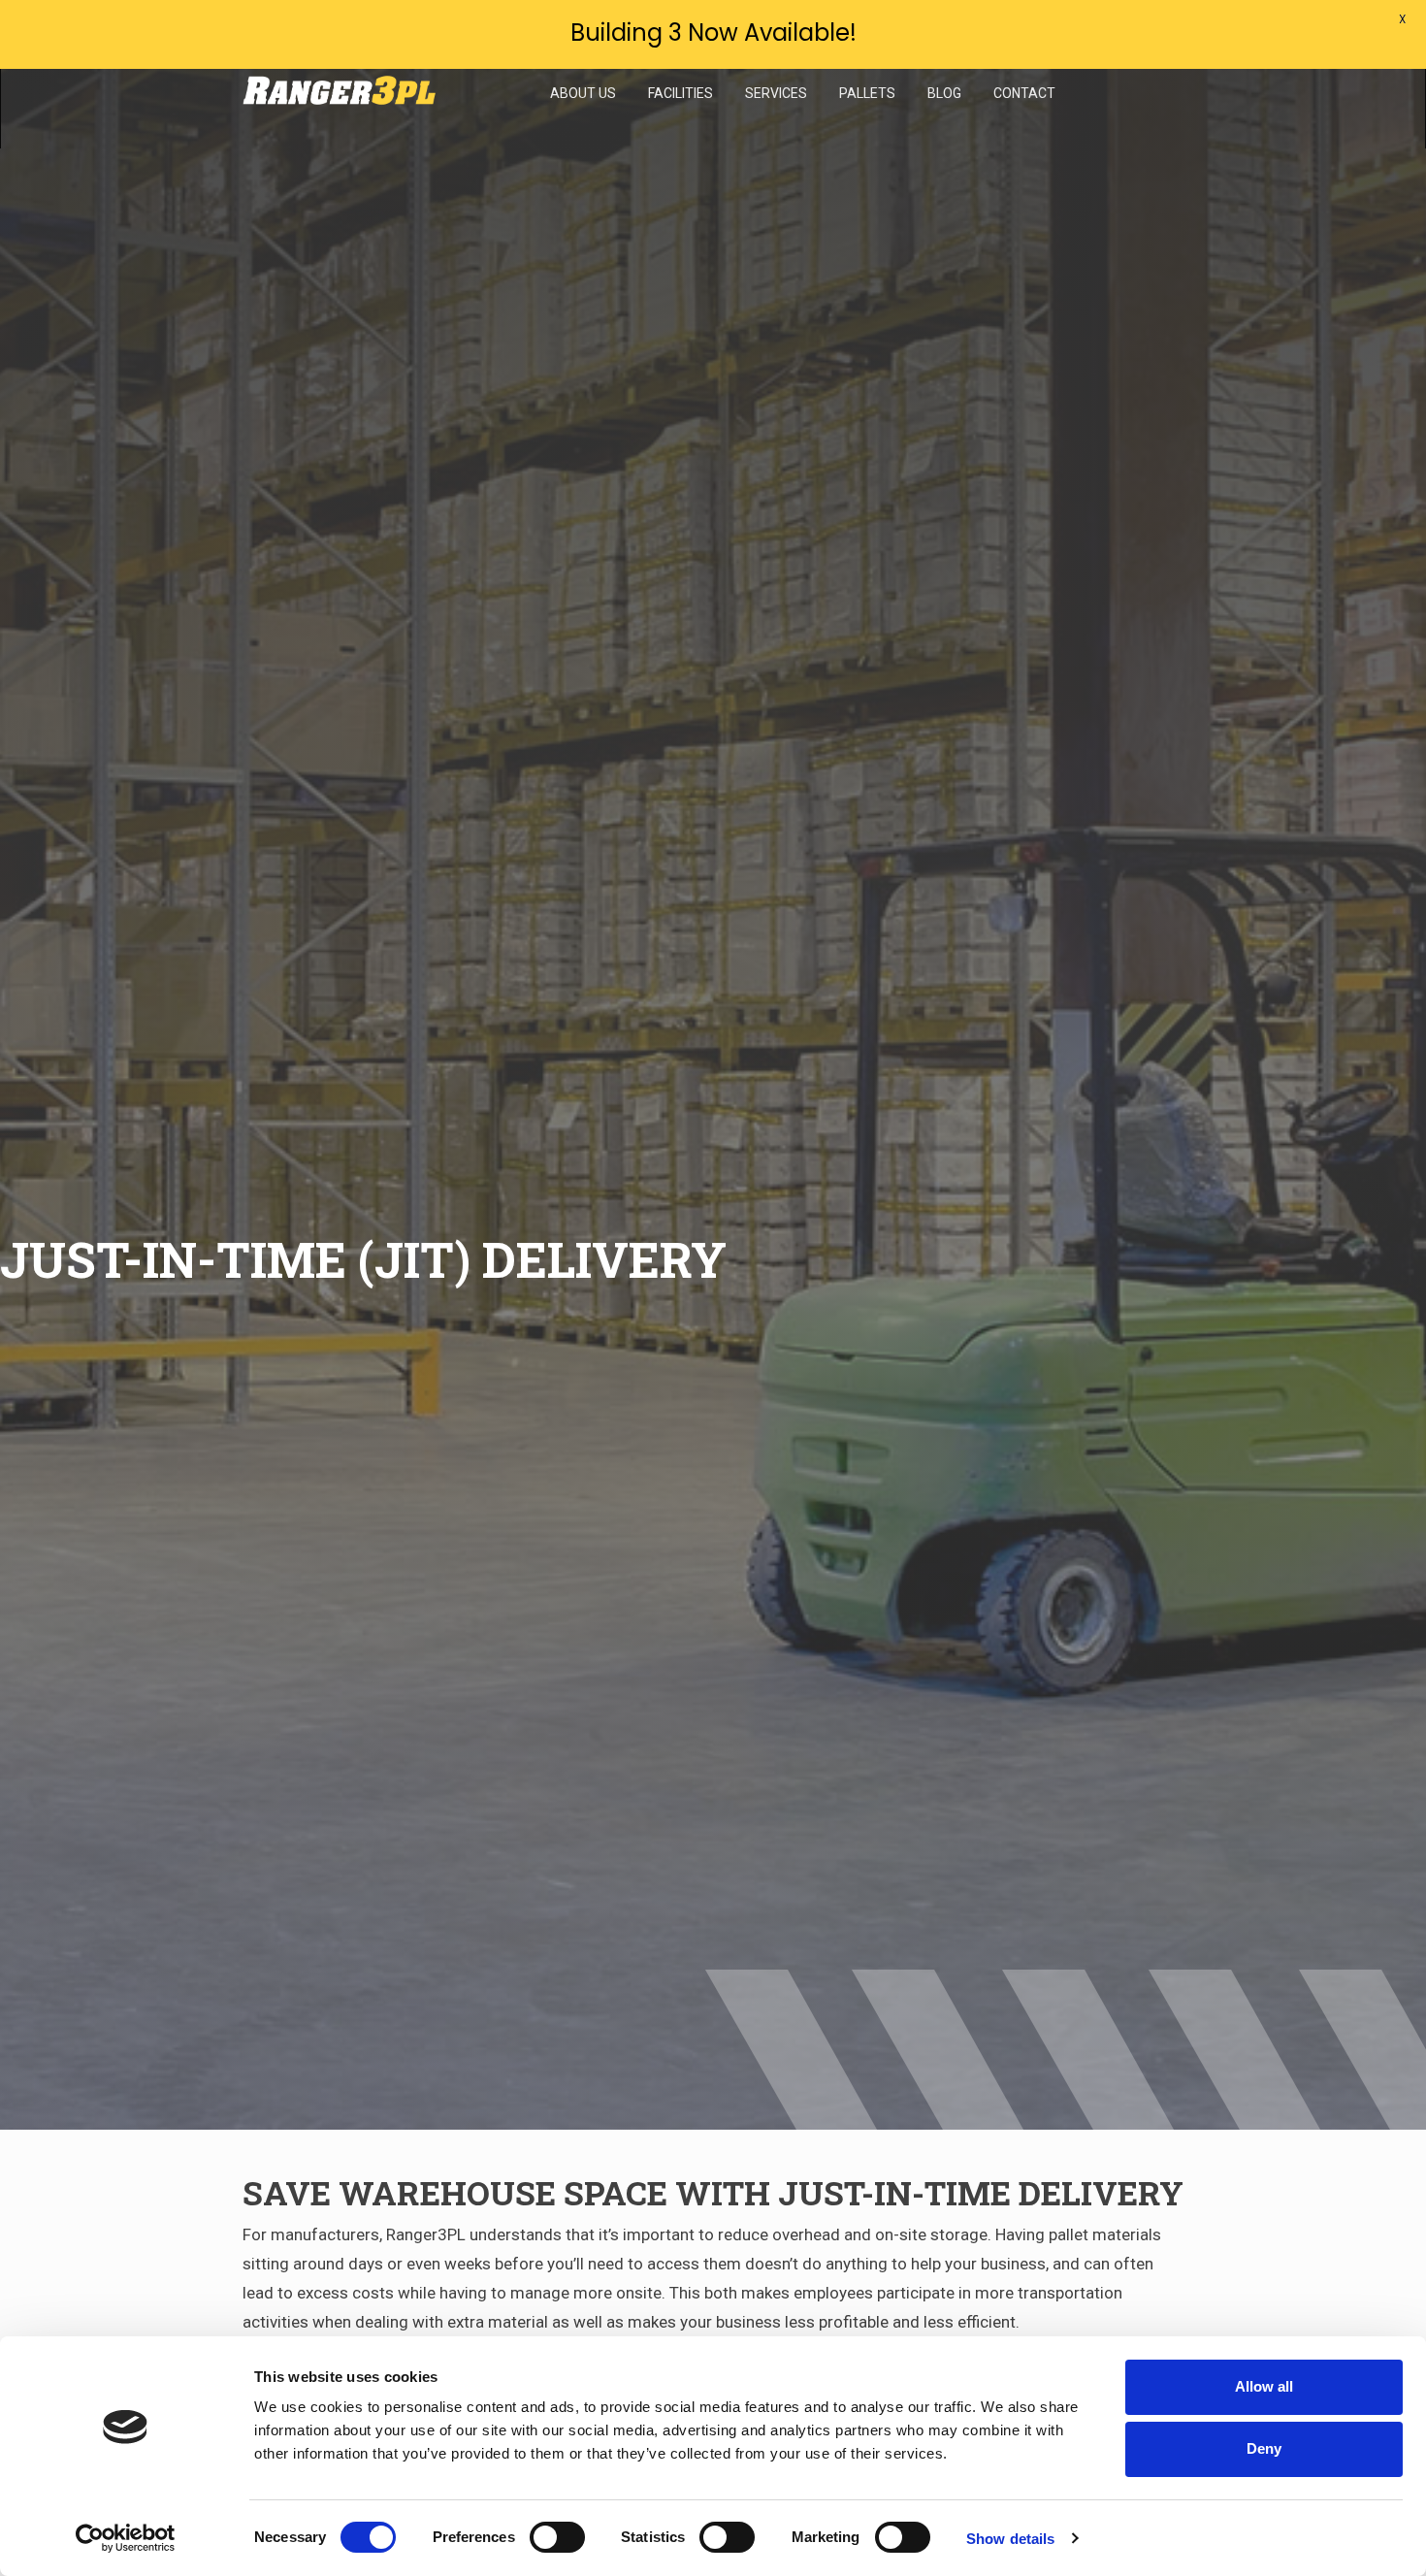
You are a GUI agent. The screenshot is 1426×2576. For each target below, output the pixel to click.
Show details (1010, 2539)
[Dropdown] (583, 134)
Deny (1264, 2448)
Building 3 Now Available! (713, 33)
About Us (583, 93)
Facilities (681, 93)
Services (776, 93)
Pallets (867, 93)
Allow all (1264, 2386)
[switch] (557, 2537)
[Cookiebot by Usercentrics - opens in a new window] (126, 2538)
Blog (944, 93)
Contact (1024, 93)
